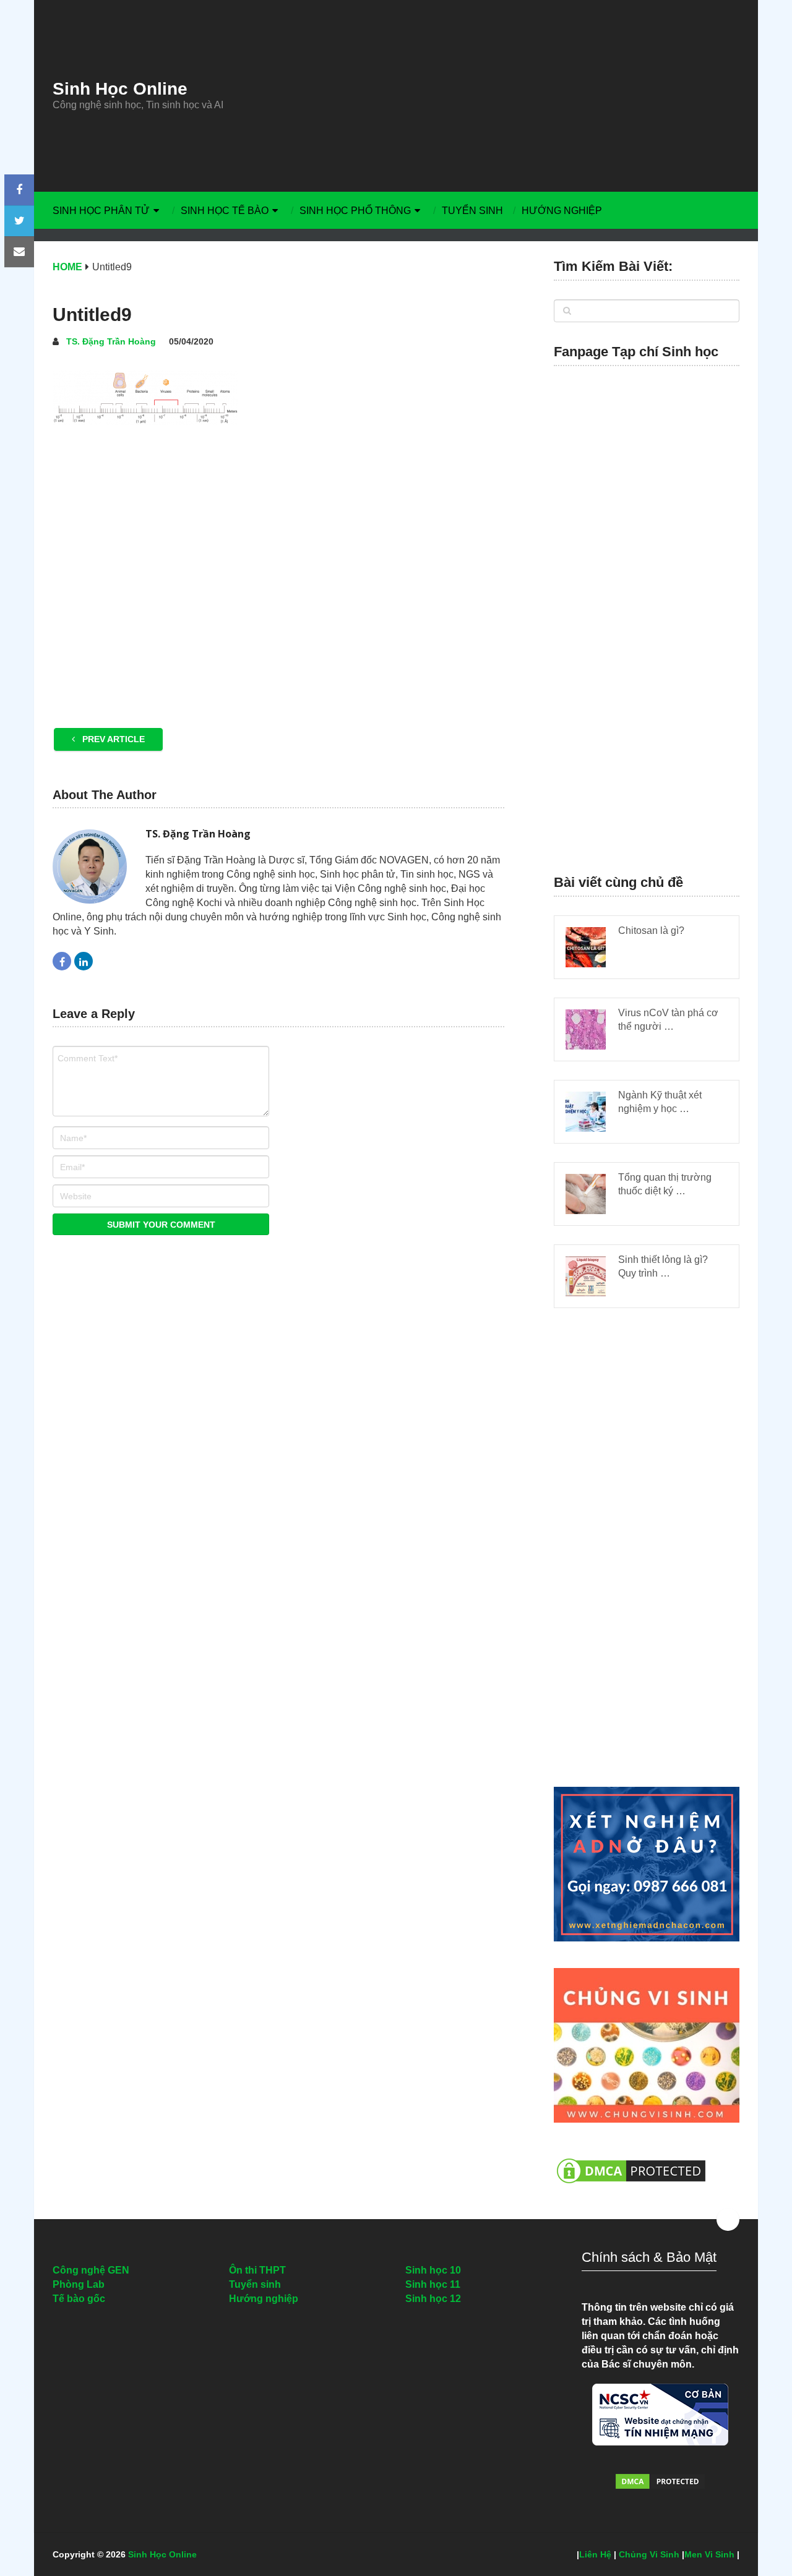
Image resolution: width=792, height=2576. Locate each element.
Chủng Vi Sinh (649, 2554)
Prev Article (112, 739)
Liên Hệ (595, 2554)
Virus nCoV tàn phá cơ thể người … (668, 1020)
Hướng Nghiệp (562, 211)
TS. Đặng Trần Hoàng (111, 341)
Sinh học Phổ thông (355, 211)
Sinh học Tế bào (225, 211)
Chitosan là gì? (651, 931)
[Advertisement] (510, 96)
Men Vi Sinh (709, 2554)
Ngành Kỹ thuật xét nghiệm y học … (660, 1102)
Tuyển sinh (472, 211)
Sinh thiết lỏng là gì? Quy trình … (663, 1266)
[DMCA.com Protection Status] (631, 2190)
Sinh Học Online (120, 89)
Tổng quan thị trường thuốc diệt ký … (665, 1184)
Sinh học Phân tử (101, 211)
